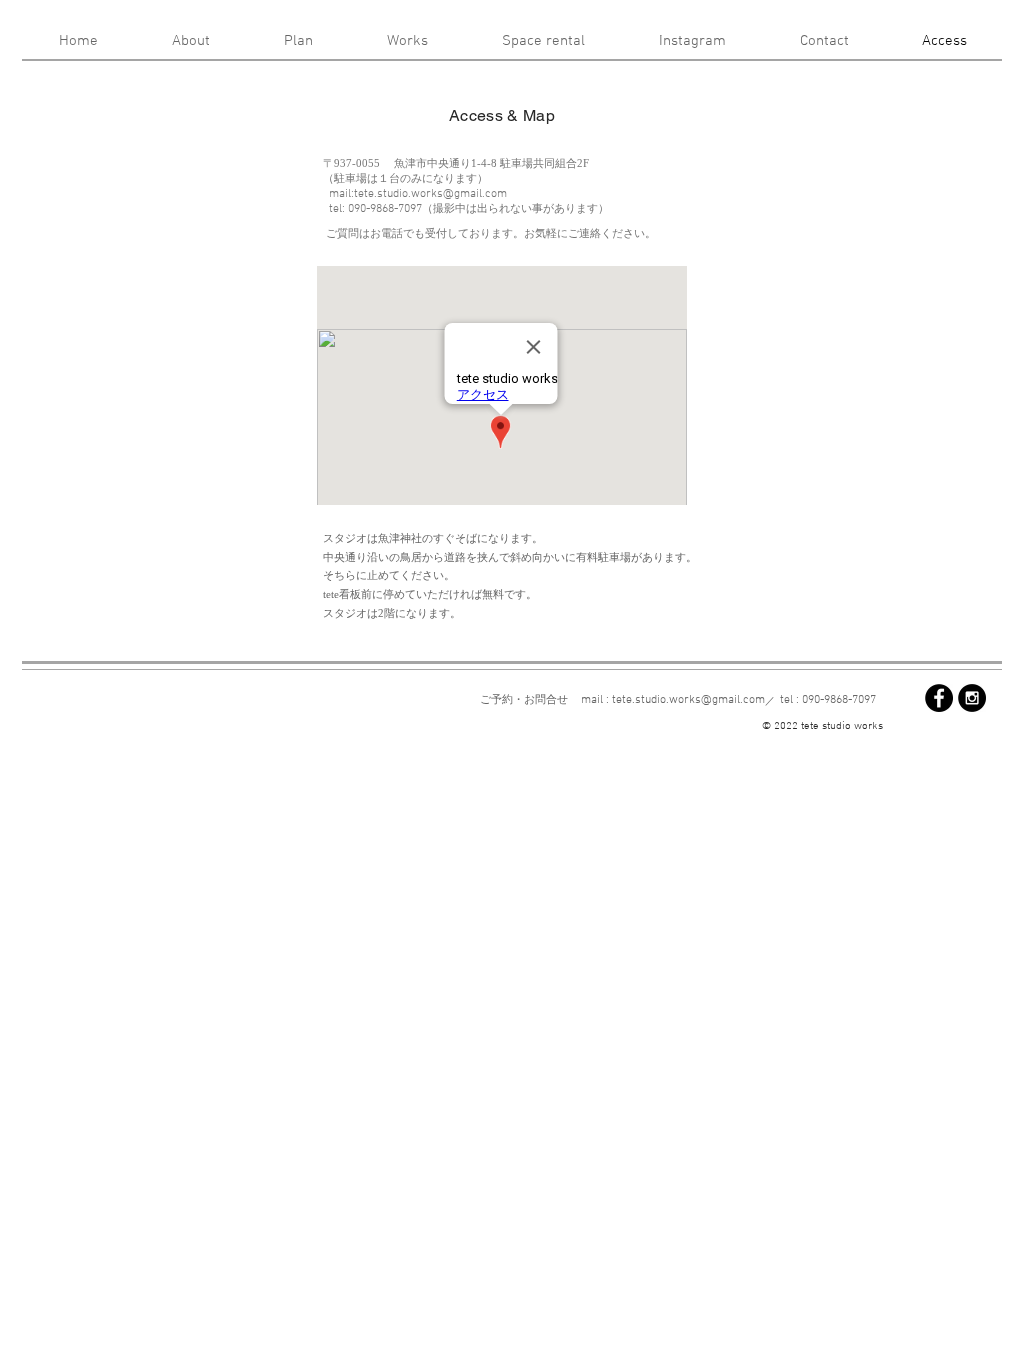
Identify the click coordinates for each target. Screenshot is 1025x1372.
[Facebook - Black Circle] (939, 698)
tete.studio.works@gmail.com (430, 194)
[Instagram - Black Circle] (972, 698)
